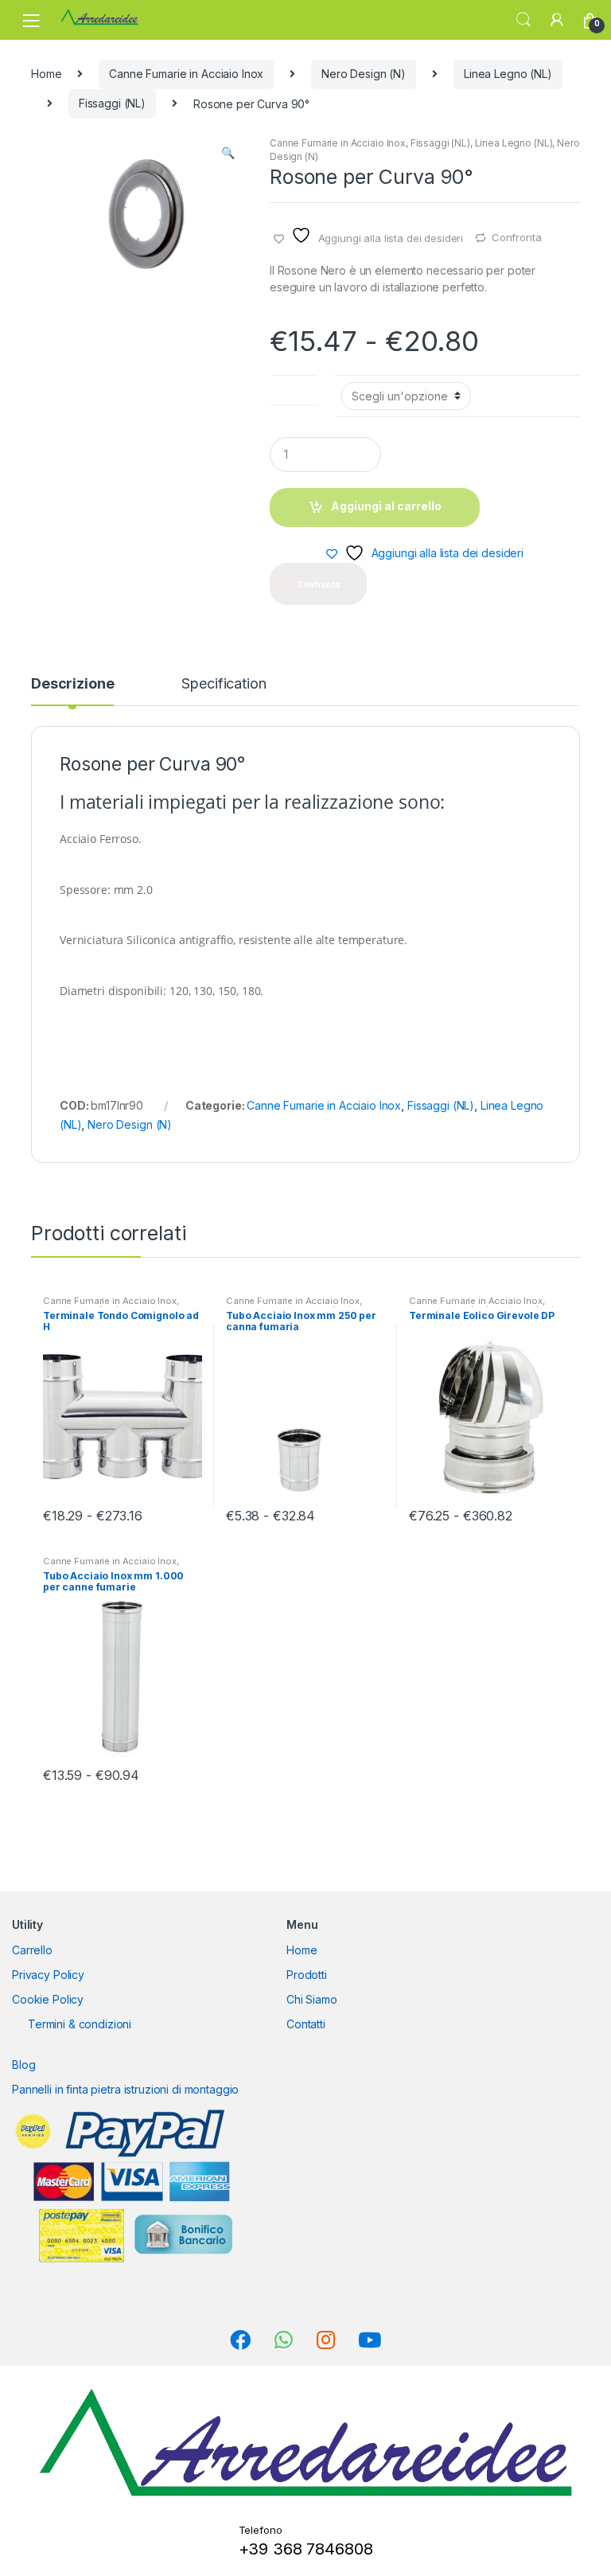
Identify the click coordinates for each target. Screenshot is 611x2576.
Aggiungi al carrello (386, 506)
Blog (23, 2065)
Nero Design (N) (364, 74)
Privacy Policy (48, 1975)
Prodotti (307, 1975)
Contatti (306, 2024)
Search (523, 20)
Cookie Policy (48, 1999)
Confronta (517, 237)
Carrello (32, 1950)
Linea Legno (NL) (508, 74)
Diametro (294, 386)
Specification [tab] (224, 684)
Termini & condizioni (80, 2024)
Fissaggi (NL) (112, 103)
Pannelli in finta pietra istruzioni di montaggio (125, 2089)
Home (46, 74)
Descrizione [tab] (72, 684)
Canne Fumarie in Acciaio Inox (186, 74)
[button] (228, 154)
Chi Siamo (312, 1999)
